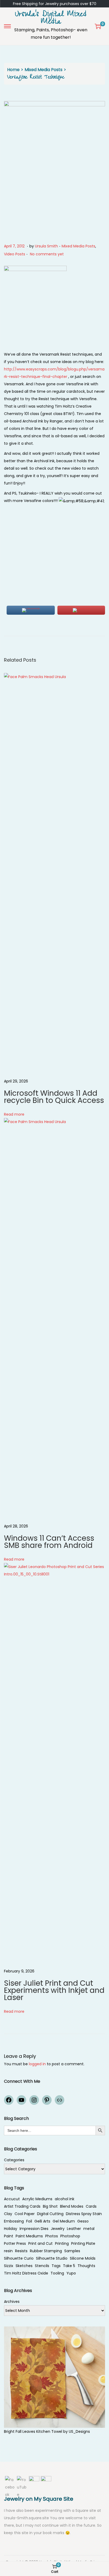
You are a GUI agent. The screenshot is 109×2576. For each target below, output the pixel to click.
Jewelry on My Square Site (39, 2499)
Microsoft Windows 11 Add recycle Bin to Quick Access (54, 1097)
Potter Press (15, 2243)
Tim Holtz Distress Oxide (26, 2273)
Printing (62, 2243)
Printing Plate (83, 2243)
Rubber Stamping (46, 2251)
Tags (56, 2266)
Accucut (12, 2199)
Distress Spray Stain (84, 2214)
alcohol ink (65, 2199)
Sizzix (9, 2266)
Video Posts (15, 254)
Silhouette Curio (19, 2258)
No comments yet (47, 254)
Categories (14, 2160)
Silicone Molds (83, 2258)
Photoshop (70, 2236)
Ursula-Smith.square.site (27, 2518)
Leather (74, 2229)
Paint (9, 2236)
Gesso (83, 2221)
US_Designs (79, 2431)
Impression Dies (34, 2229)
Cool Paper (25, 2214)
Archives (12, 2302)
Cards (91, 2206)
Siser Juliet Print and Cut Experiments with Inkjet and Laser (54, 1990)
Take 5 (69, 2266)
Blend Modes (72, 2206)
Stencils (42, 2266)
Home (13, 70)
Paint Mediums (29, 2236)
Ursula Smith (46, 246)
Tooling (57, 2273)
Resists (21, 2251)
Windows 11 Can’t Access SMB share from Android (49, 1542)
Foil (29, 2221)
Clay (8, 2214)
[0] (98, 26)
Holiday (11, 2229)
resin (8, 2251)
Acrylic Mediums (37, 2199)
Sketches (24, 2266)
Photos (52, 2236)
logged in (37, 2064)
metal (89, 2229)
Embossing (14, 2221)
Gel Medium (64, 2221)
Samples (72, 2251)
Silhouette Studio (52, 2258)
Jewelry (58, 2229)
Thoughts (86, 2266)
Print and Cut (40, 2243)
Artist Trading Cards (22, 2206)
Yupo (71, 2273)
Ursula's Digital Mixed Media (51, 19)
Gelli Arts (42, 2221)
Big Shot (50, 2206)
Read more (14, 1114)
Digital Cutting (50, 2214)
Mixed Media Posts (44, 70)
